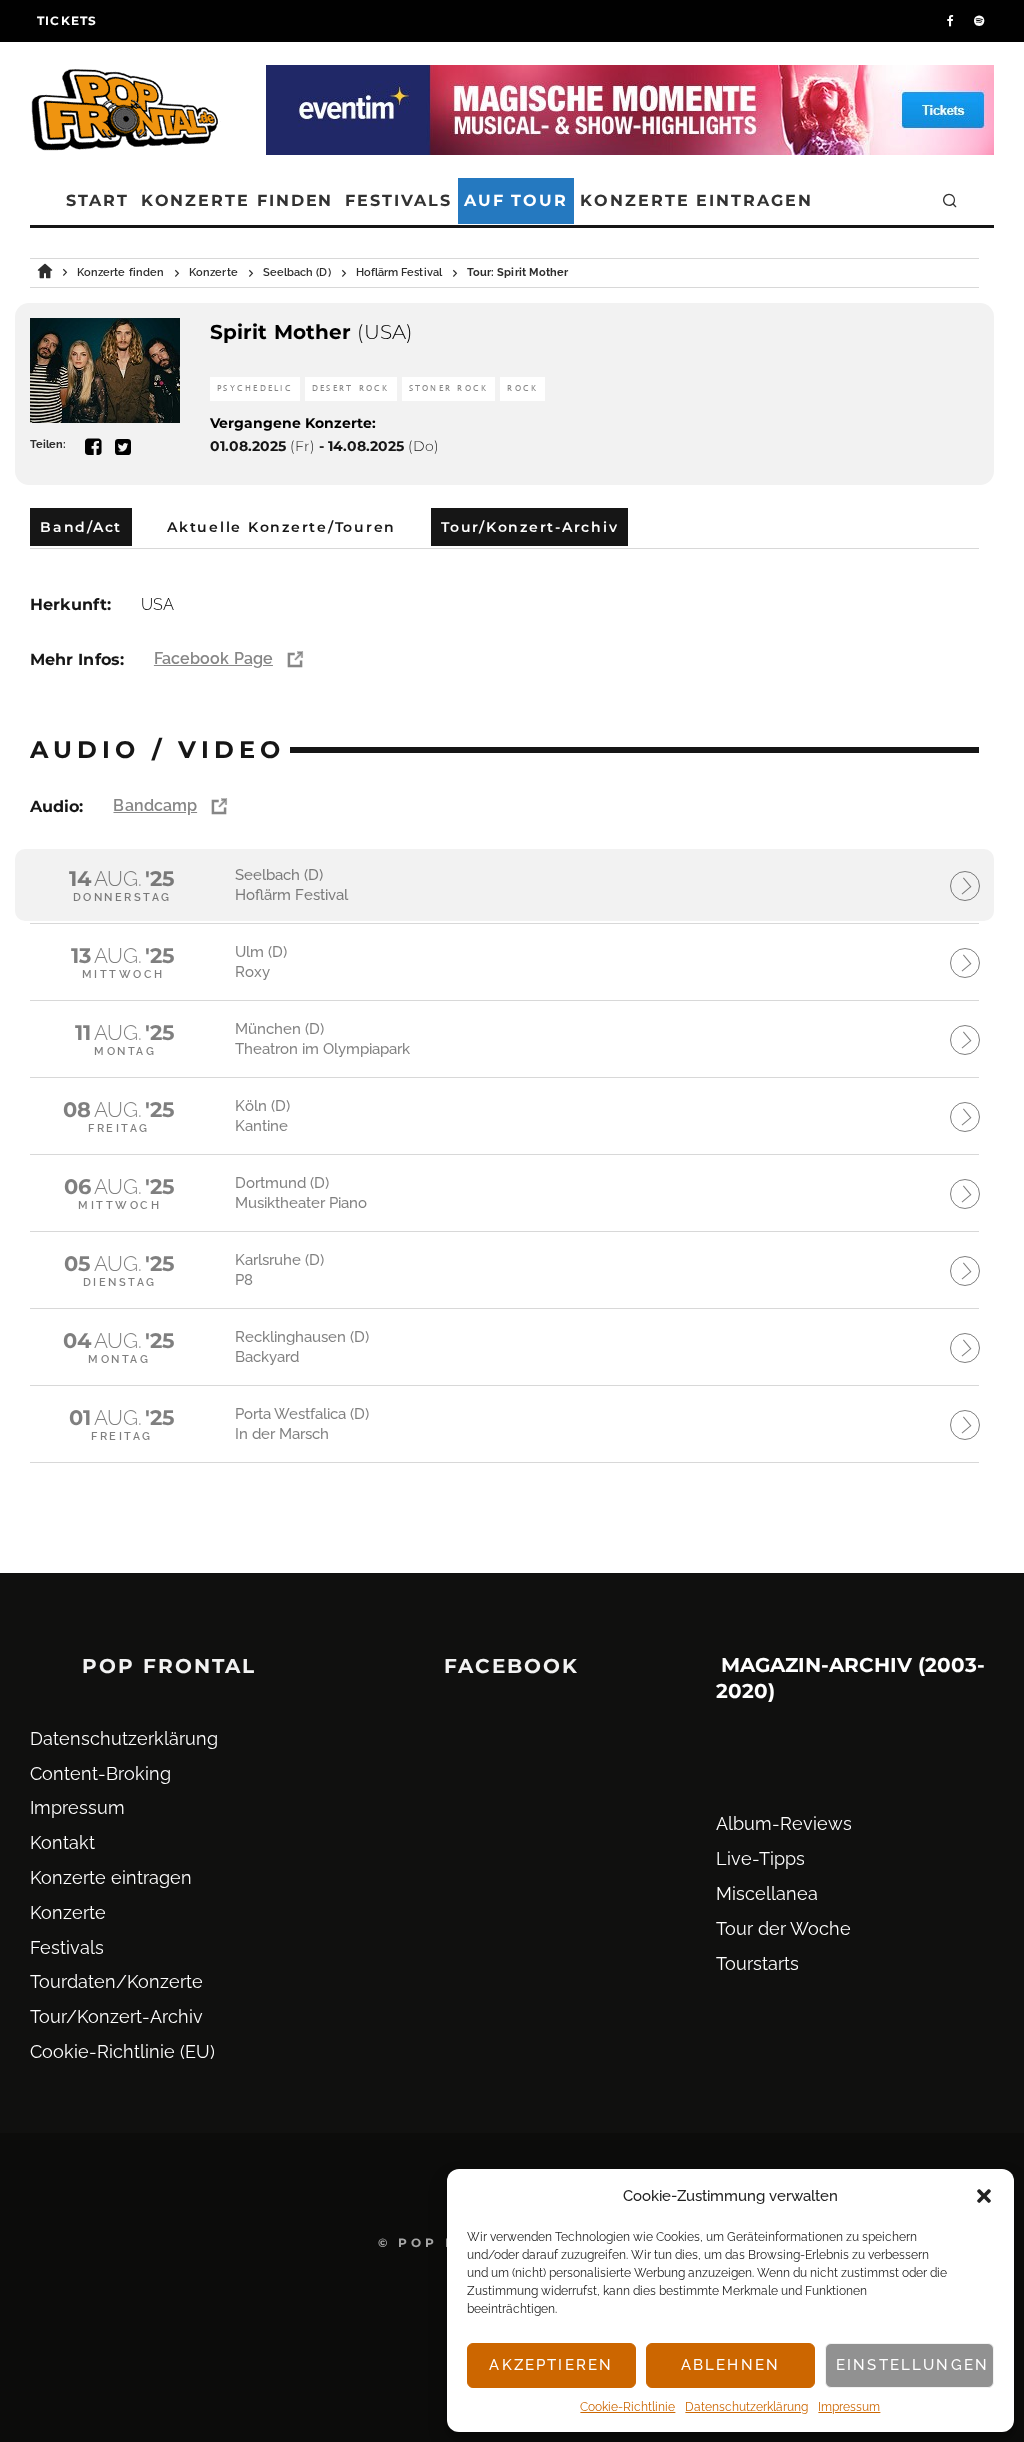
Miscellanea (767, 1893)
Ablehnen (730, 2365)
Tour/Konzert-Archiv (116, 2016)
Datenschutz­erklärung (746, 2407)
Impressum (849, 2407)
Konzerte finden (237, 200)
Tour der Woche (783, 1928)
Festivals (398, 200)
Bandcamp (155, 805)
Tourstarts (757, 1963)
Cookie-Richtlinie (627, 2407)
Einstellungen (912, 2365)
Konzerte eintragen (696, 200)
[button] (984, 2196)
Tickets (67, 20)
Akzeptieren (551, 2365)
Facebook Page (213, 658)
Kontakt (62, 1842)
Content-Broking (100, 1773)
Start (97, 200)
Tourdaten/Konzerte (116, 1981)
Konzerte (68, 1912)
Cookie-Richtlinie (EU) (122, 2051)
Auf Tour (516, 200)
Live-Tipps (760, 1858)
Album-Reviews (784, 1823)
